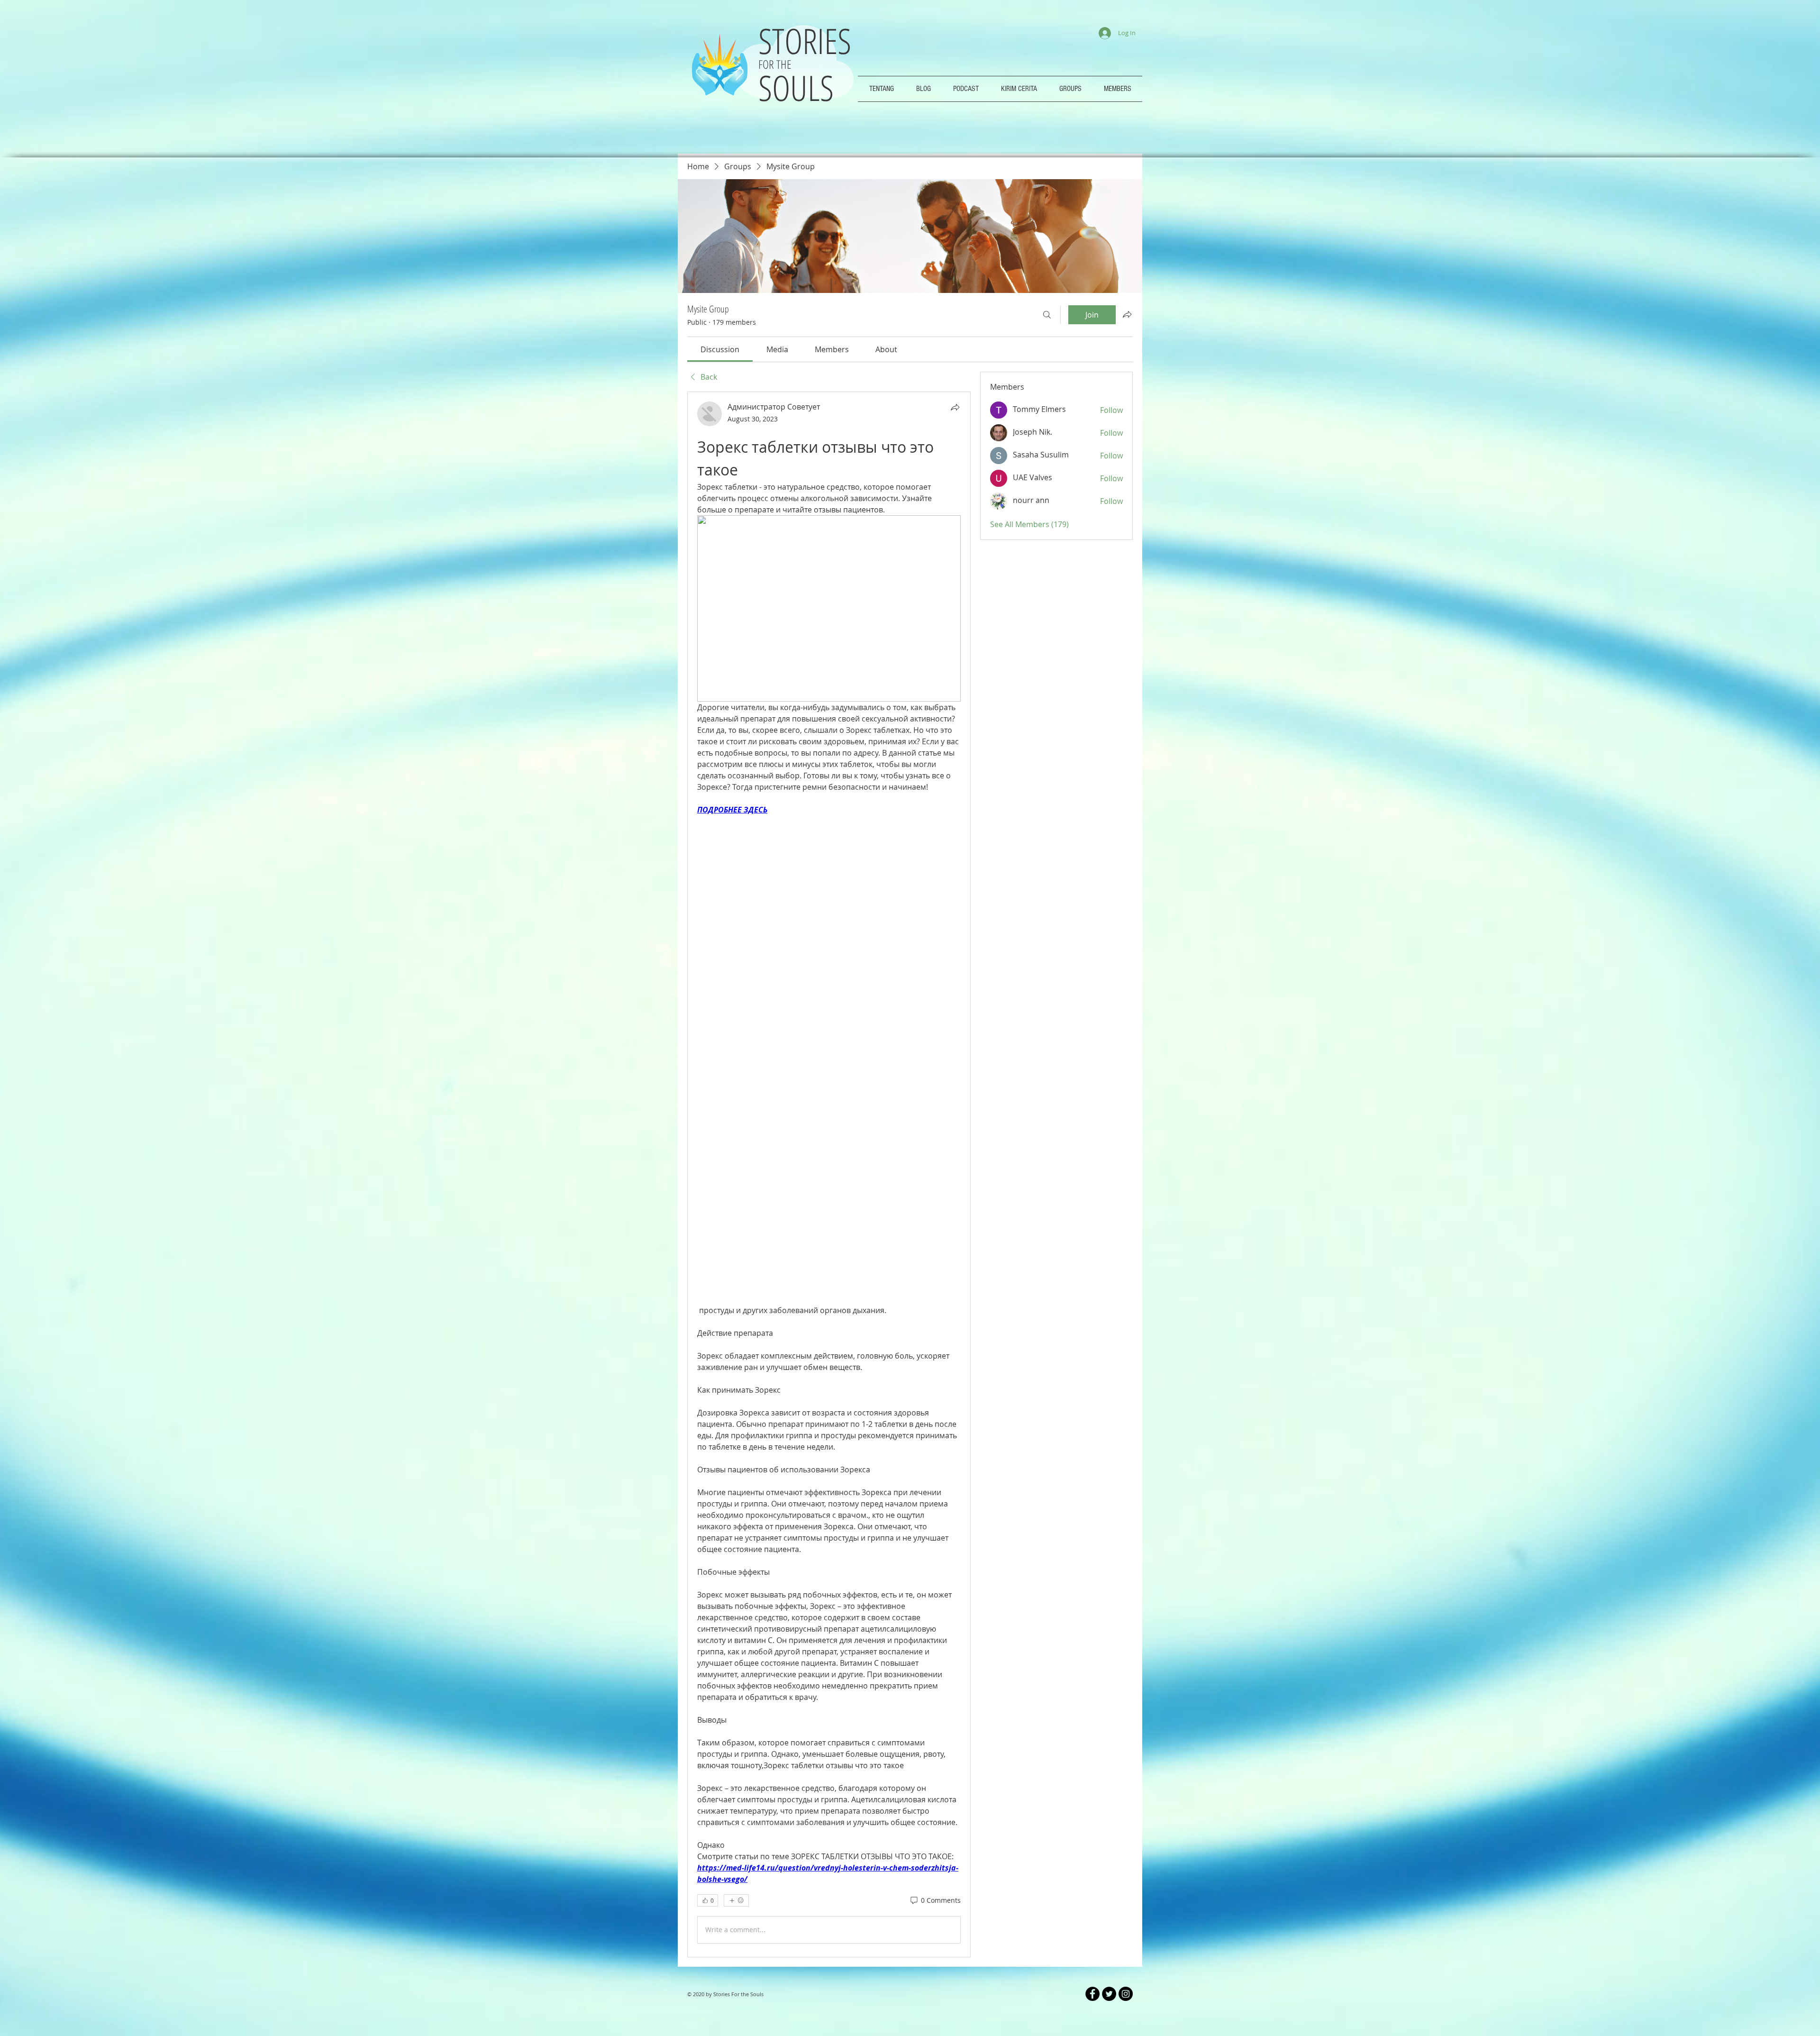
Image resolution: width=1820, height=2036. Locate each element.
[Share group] (1127, 314)
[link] (720, 349)
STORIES (809, 41)
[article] (829, 1081)
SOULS (796, 87)
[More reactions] (736, 1714)
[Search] (1047, 315)
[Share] (955, 407)
